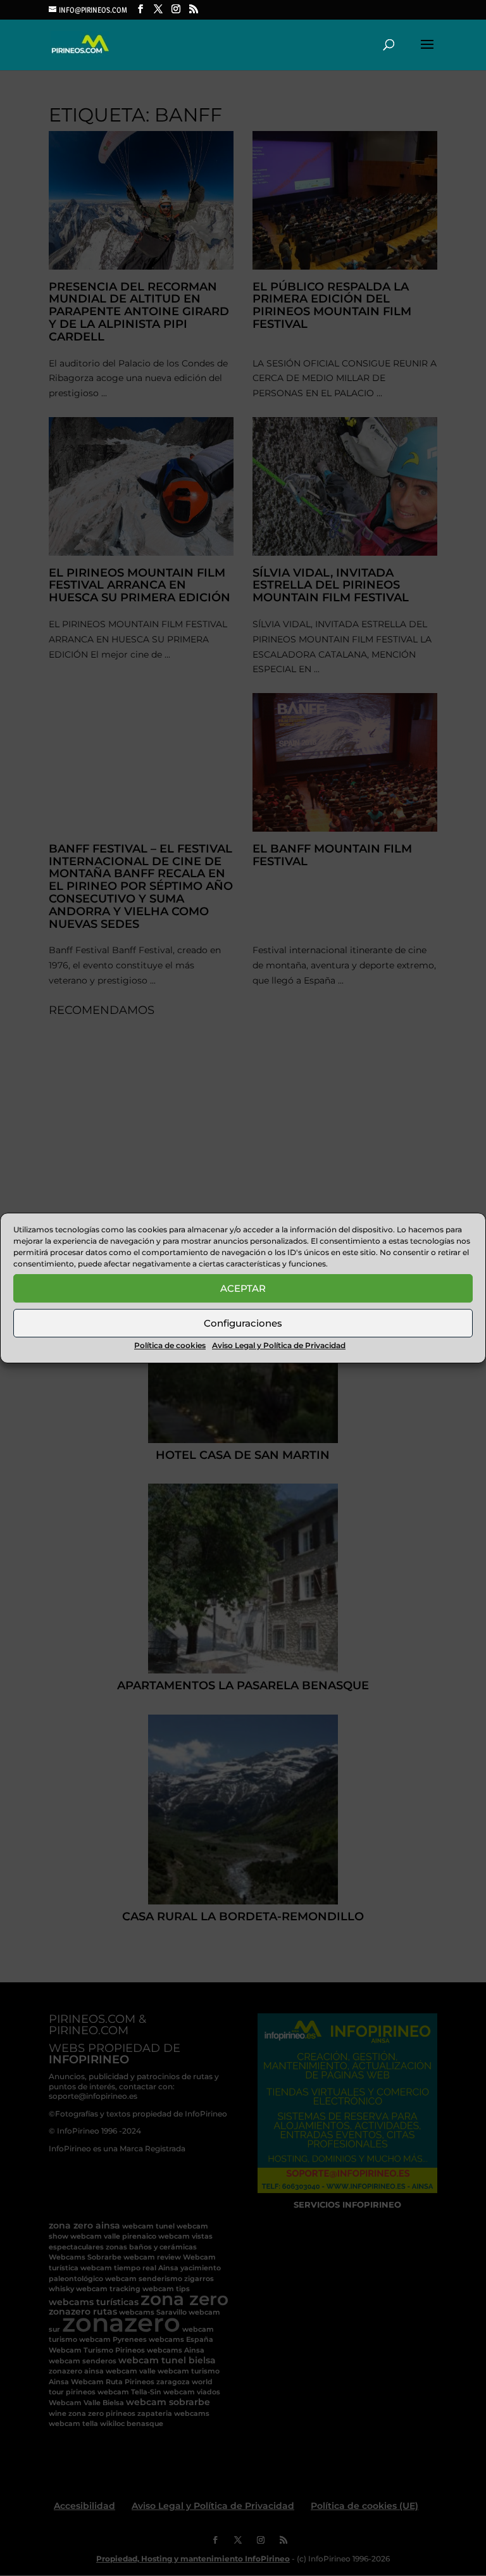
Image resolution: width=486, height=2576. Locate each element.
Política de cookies (170, 1345)
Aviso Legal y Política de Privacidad (279, 1345)
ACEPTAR (243, 1288)
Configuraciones (243, 1323)
